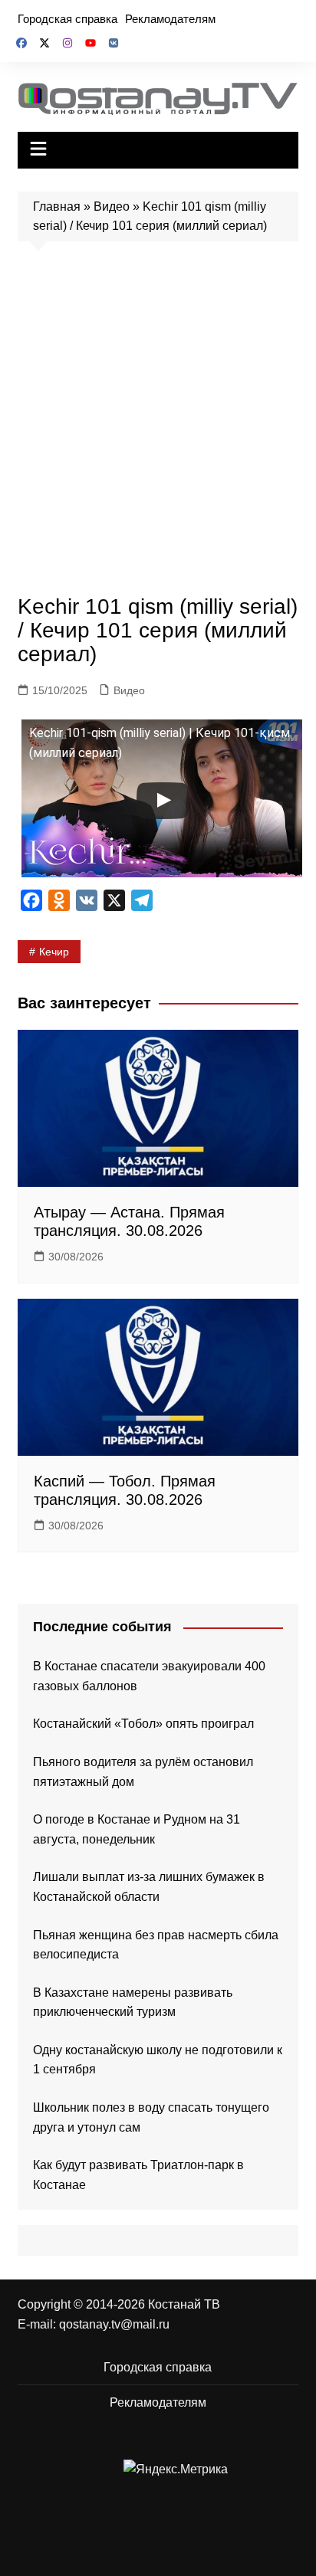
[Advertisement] (158, 422)
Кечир (54, 952)
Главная (57, 206)
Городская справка (67, 19)
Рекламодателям (170, 19)
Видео (112, 206)
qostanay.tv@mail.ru (114, 2324)
